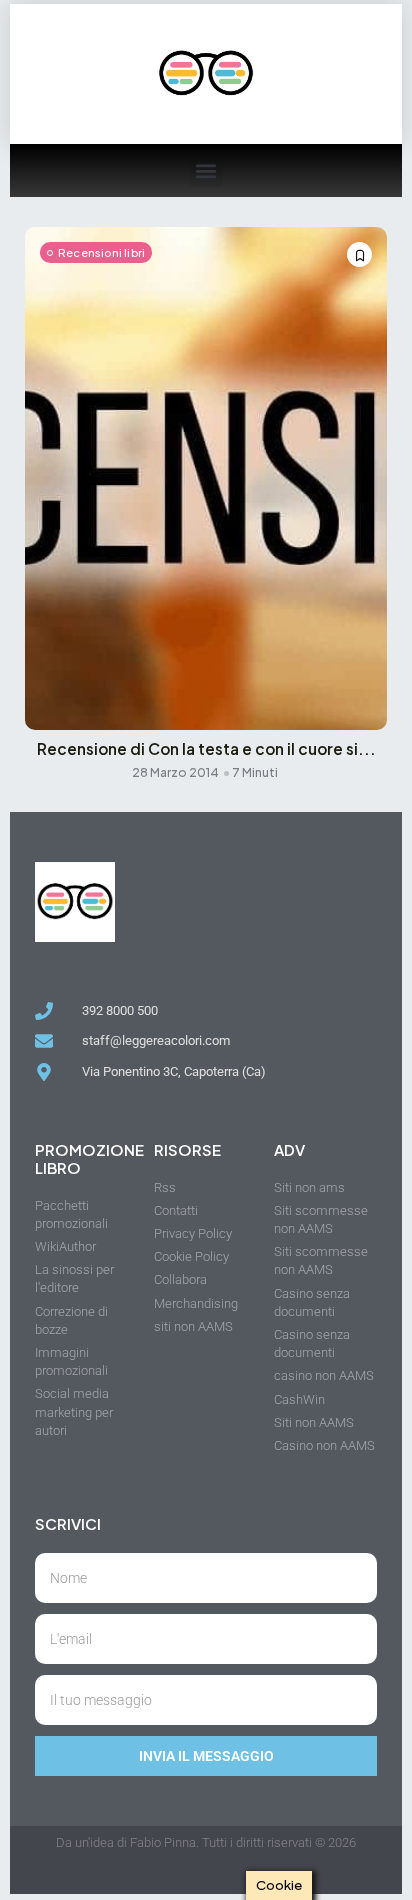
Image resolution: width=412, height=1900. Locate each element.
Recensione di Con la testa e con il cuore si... (206, 748)
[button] (206, 170)
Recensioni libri (101, 252)
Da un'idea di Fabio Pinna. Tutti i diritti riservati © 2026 (206, 1842)
